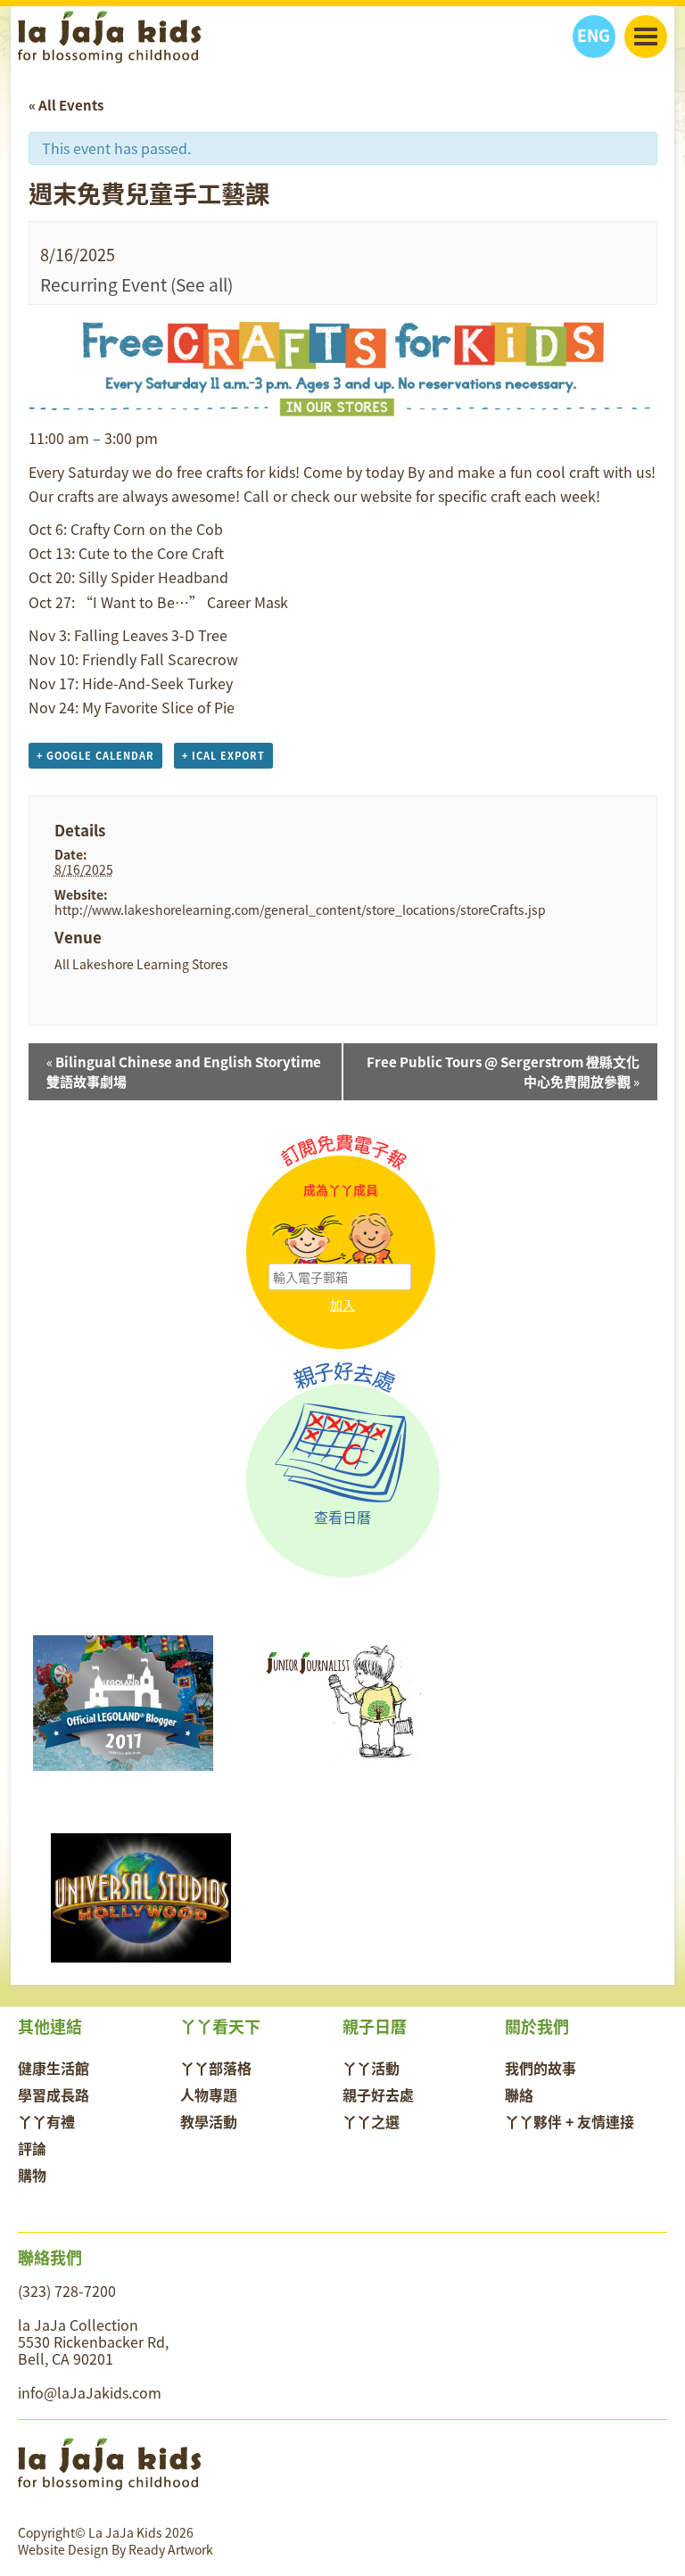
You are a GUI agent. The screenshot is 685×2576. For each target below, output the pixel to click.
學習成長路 (54, 2095)
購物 (32, 2175)
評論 (32, 2148)
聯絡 (519, 2095)
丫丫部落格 (216, 2068)
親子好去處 (378, 2095)
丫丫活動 (371, 2068)
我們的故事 (541, 2068)
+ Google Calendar (95, 756)
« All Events (66, 105)
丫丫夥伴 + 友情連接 (569, 2121)
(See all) (202, 284)
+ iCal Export (223, 756)
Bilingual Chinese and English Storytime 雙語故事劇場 (184, 1072)
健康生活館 (54, 2068)
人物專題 (209, 2095)
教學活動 (209, 2121)
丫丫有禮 (46, 2121)
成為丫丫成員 (341, 1190)
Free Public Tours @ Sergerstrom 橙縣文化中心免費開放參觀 (503, 1072)
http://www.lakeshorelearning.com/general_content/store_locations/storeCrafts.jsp (300, 909)
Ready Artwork (171, 2549)
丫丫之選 (371, 2121)
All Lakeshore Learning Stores (141, 964)
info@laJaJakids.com (90, 2392)
